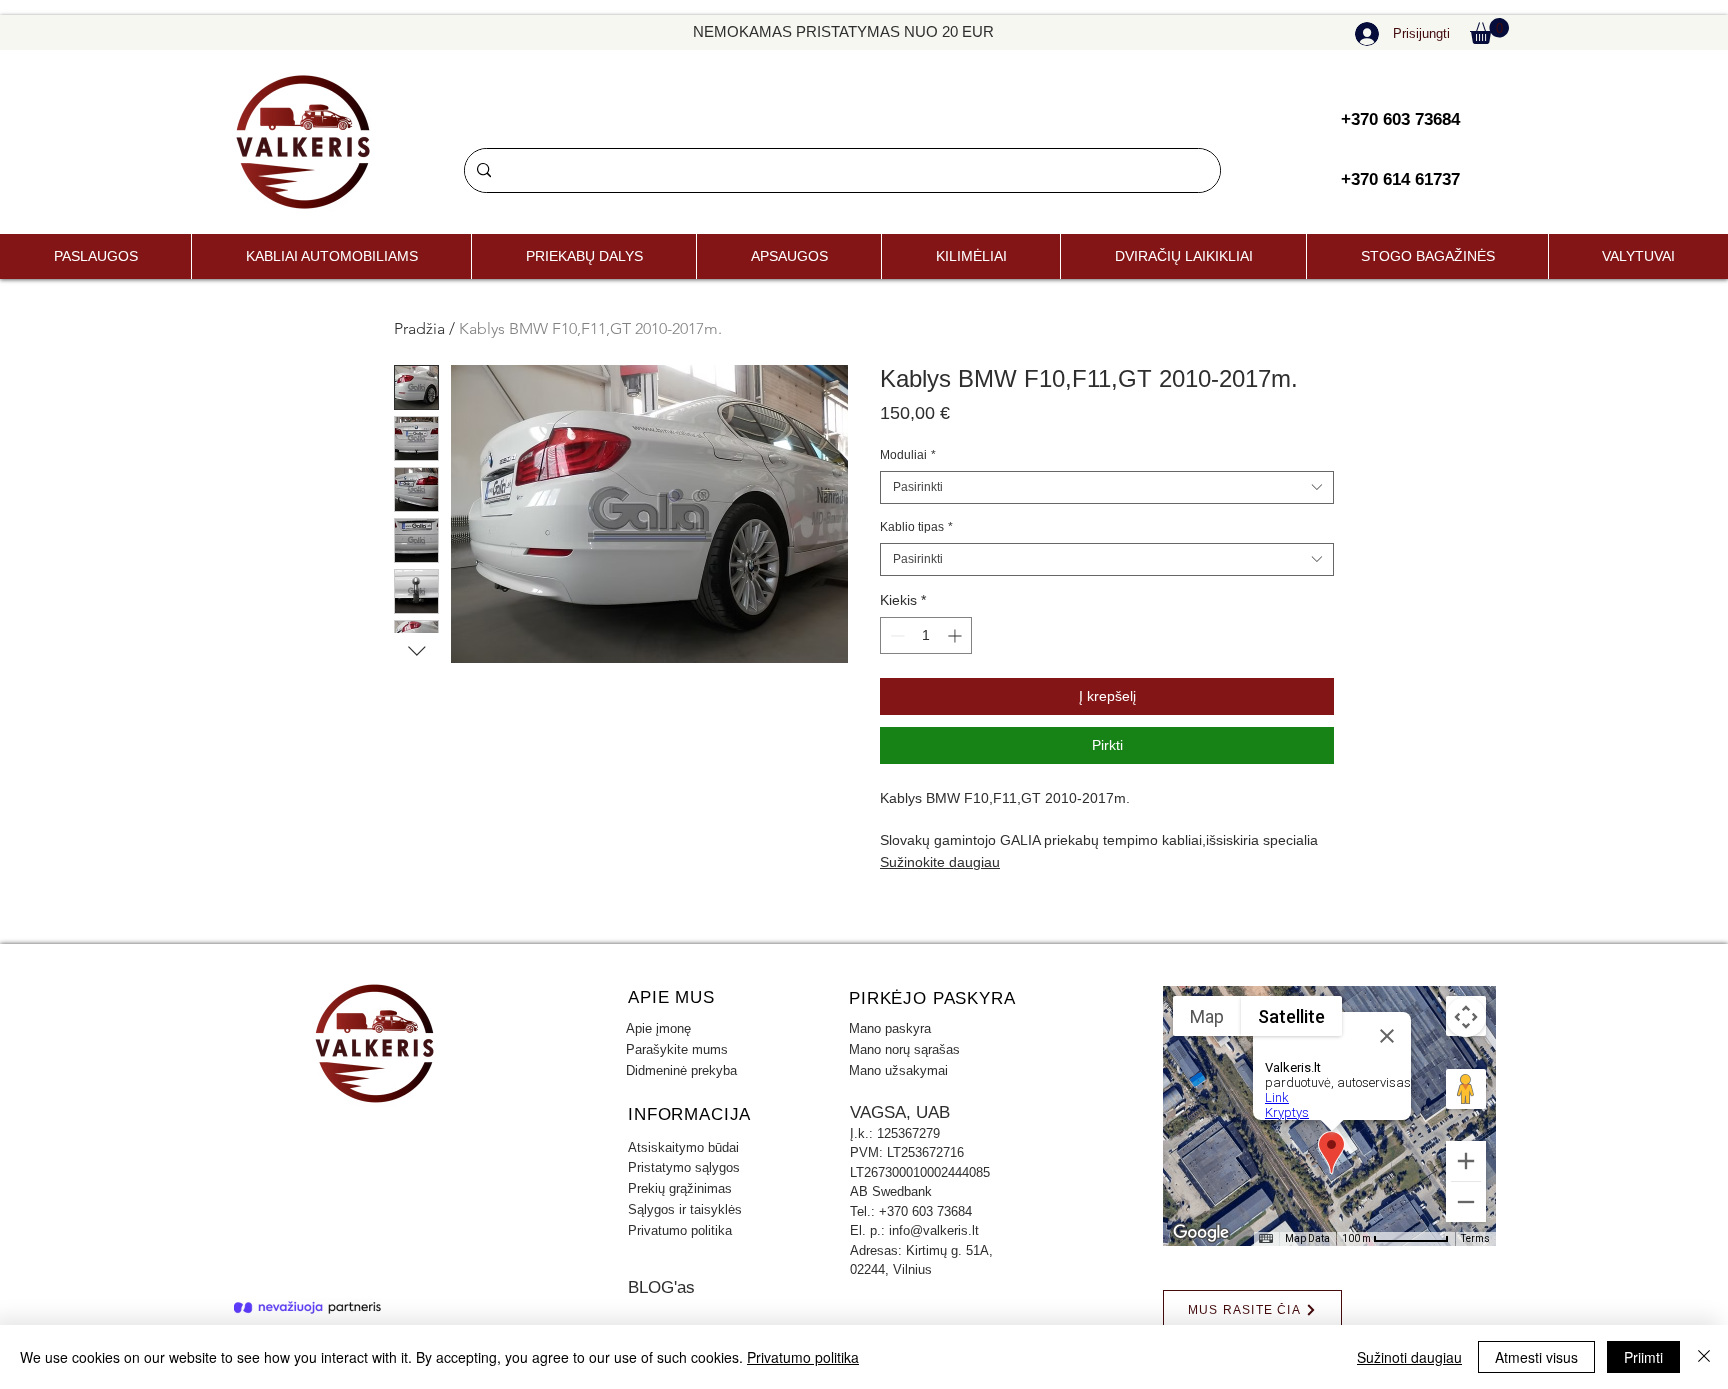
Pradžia (419, 328)
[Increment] (956, 635)
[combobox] (1107, 487)
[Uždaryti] (1704, 1357)
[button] (1489, 31)
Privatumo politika (803, 1357)
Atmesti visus (1536, 1357)
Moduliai (908, 455)
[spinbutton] (926, 635)
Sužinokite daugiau (940, 862)
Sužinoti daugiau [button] (1409, 1357)
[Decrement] (895, 635)
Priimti (1643, 1357)
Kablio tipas (916, 527)
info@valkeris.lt (934, 1230)
